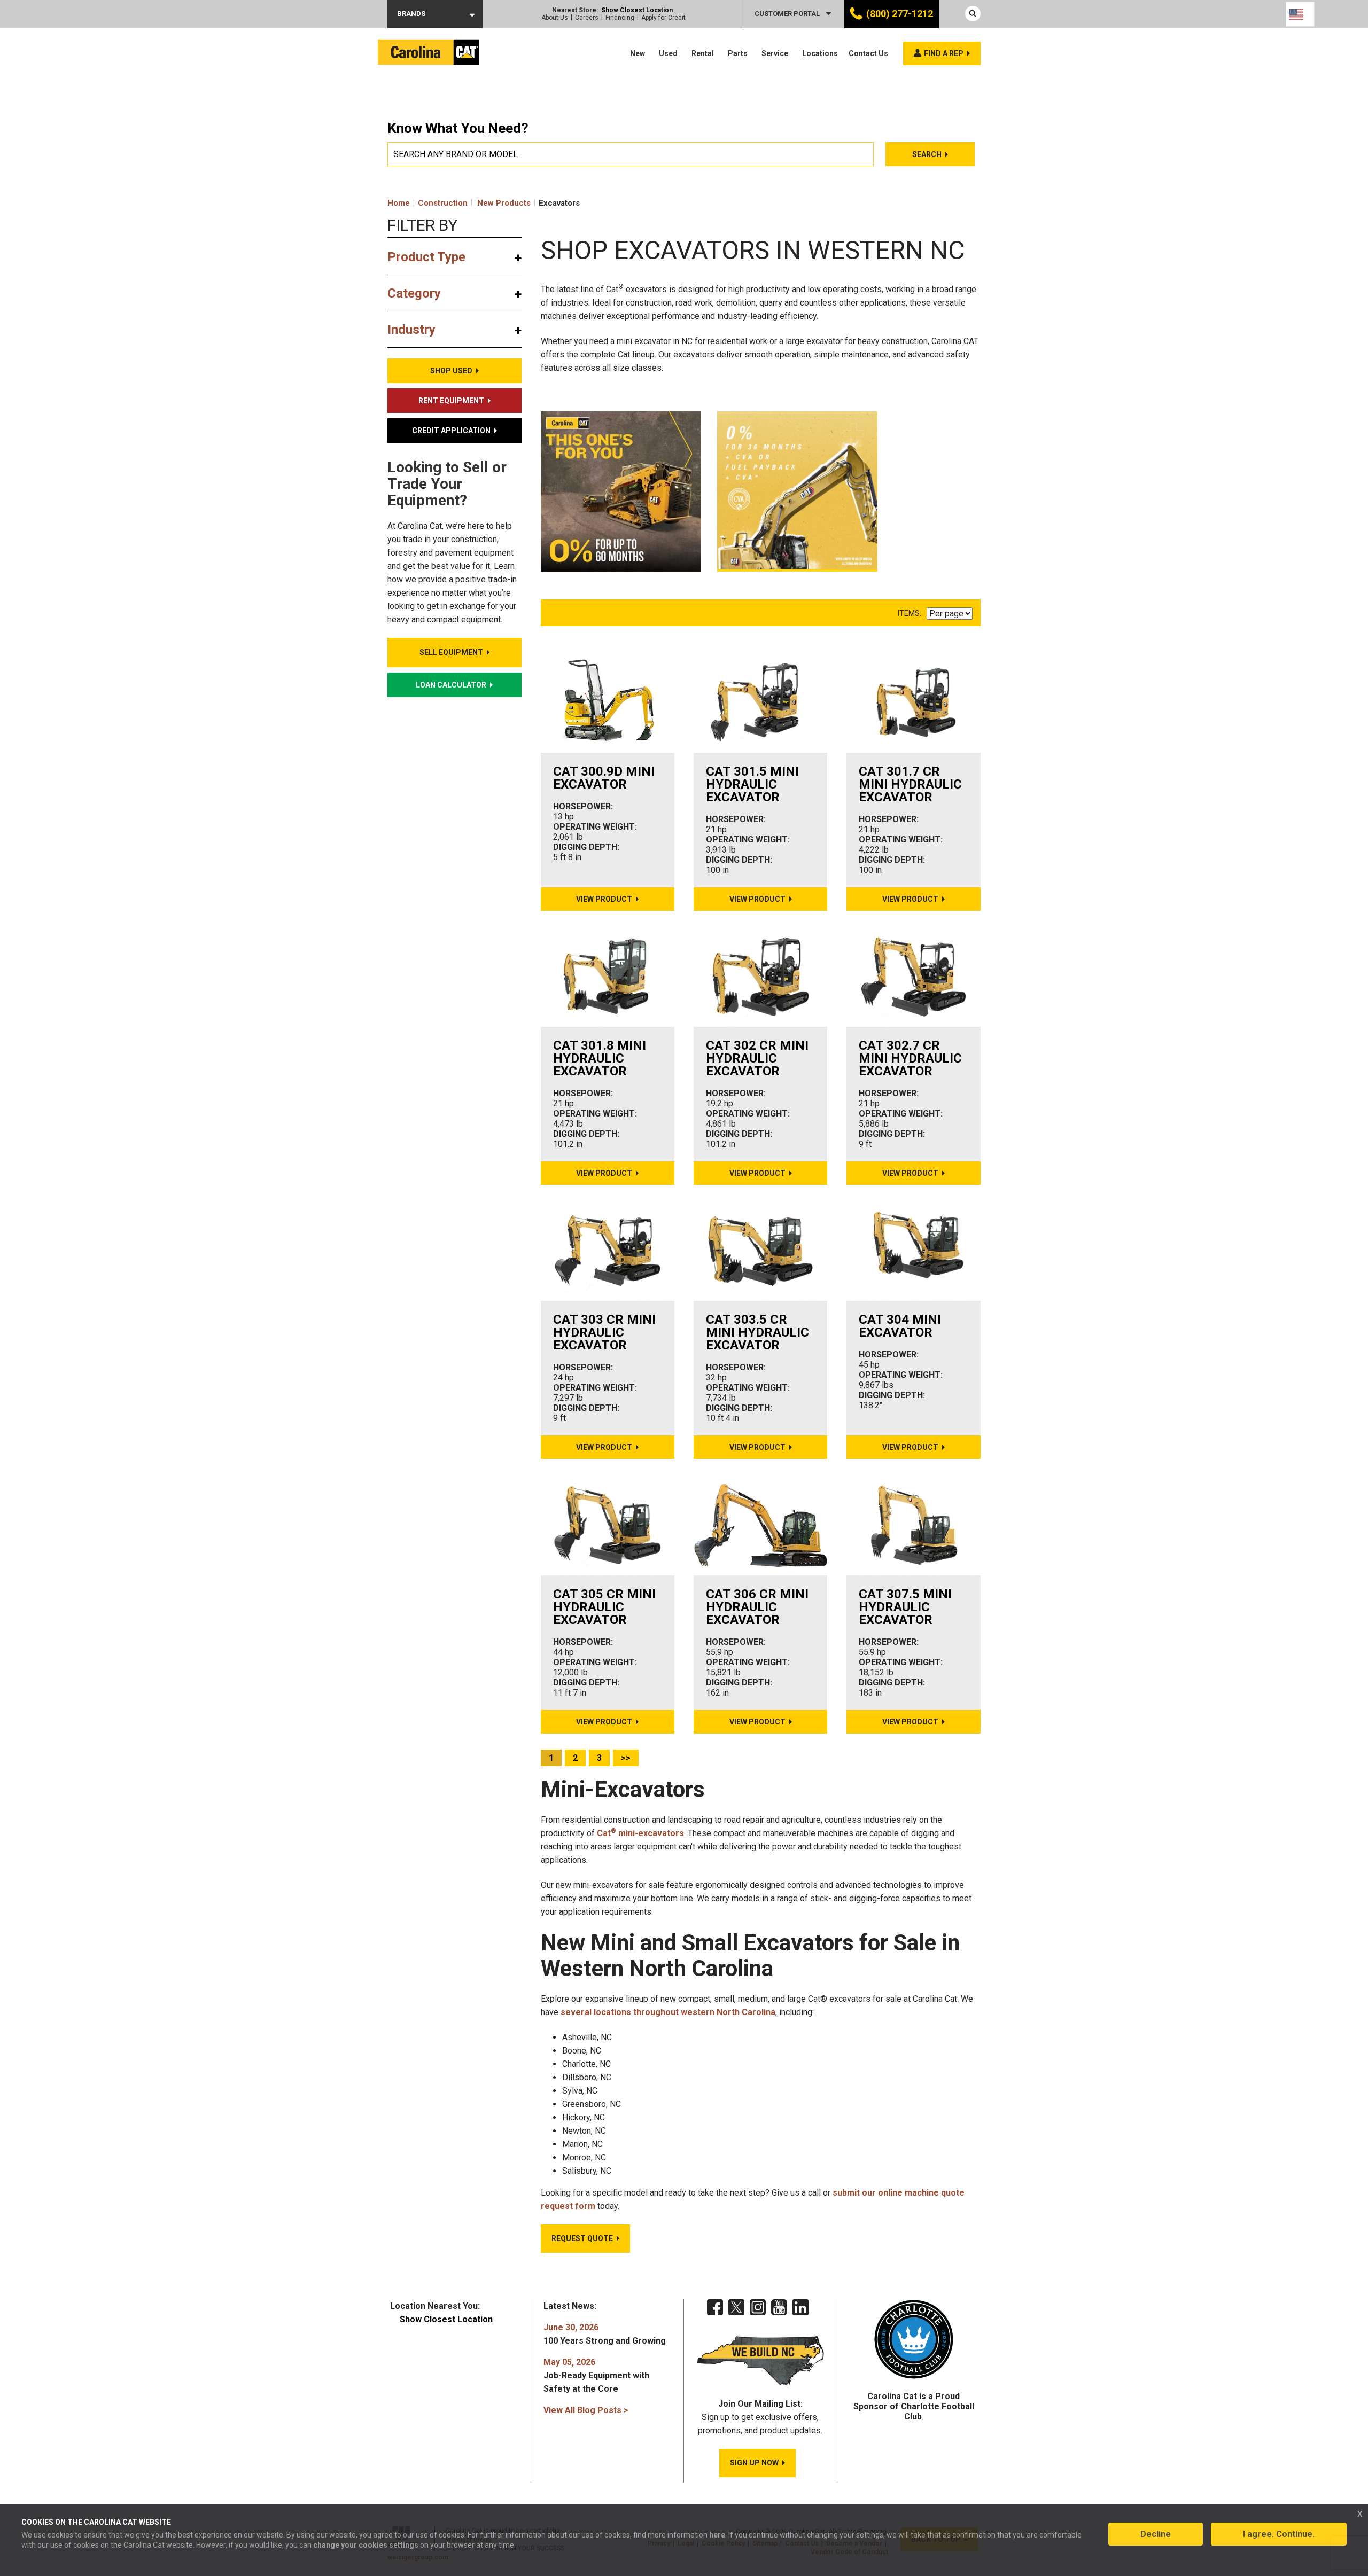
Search (927, 154)
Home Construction (428, 203)
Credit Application (451, 431)
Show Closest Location (637, 10)
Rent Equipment (451, 401)
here (717, 2535)
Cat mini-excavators (640, 1833)
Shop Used (451, 371)
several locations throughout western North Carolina (668, 2012)
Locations (820, 53)
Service (775, 53)
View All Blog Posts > (586, 2410)
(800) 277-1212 (900, 14)
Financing (620, 18)
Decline (1156, 2534)
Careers (587, 18)
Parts (738, 53)
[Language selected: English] (1300, 14)
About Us (555, 18)
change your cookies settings (366, 2545)
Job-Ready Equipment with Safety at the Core (596, 2375)
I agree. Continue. (1279, 2534)
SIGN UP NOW (754, 2463)
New (638, 53)
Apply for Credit (663, 18)
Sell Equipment (451, 652)
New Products (504, 203)
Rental (703, 53)
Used (668, 53)
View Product (604, 899)
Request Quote (582, 2238)
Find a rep (944, 53)
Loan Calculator (451, 685)
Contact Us (868, 53)
